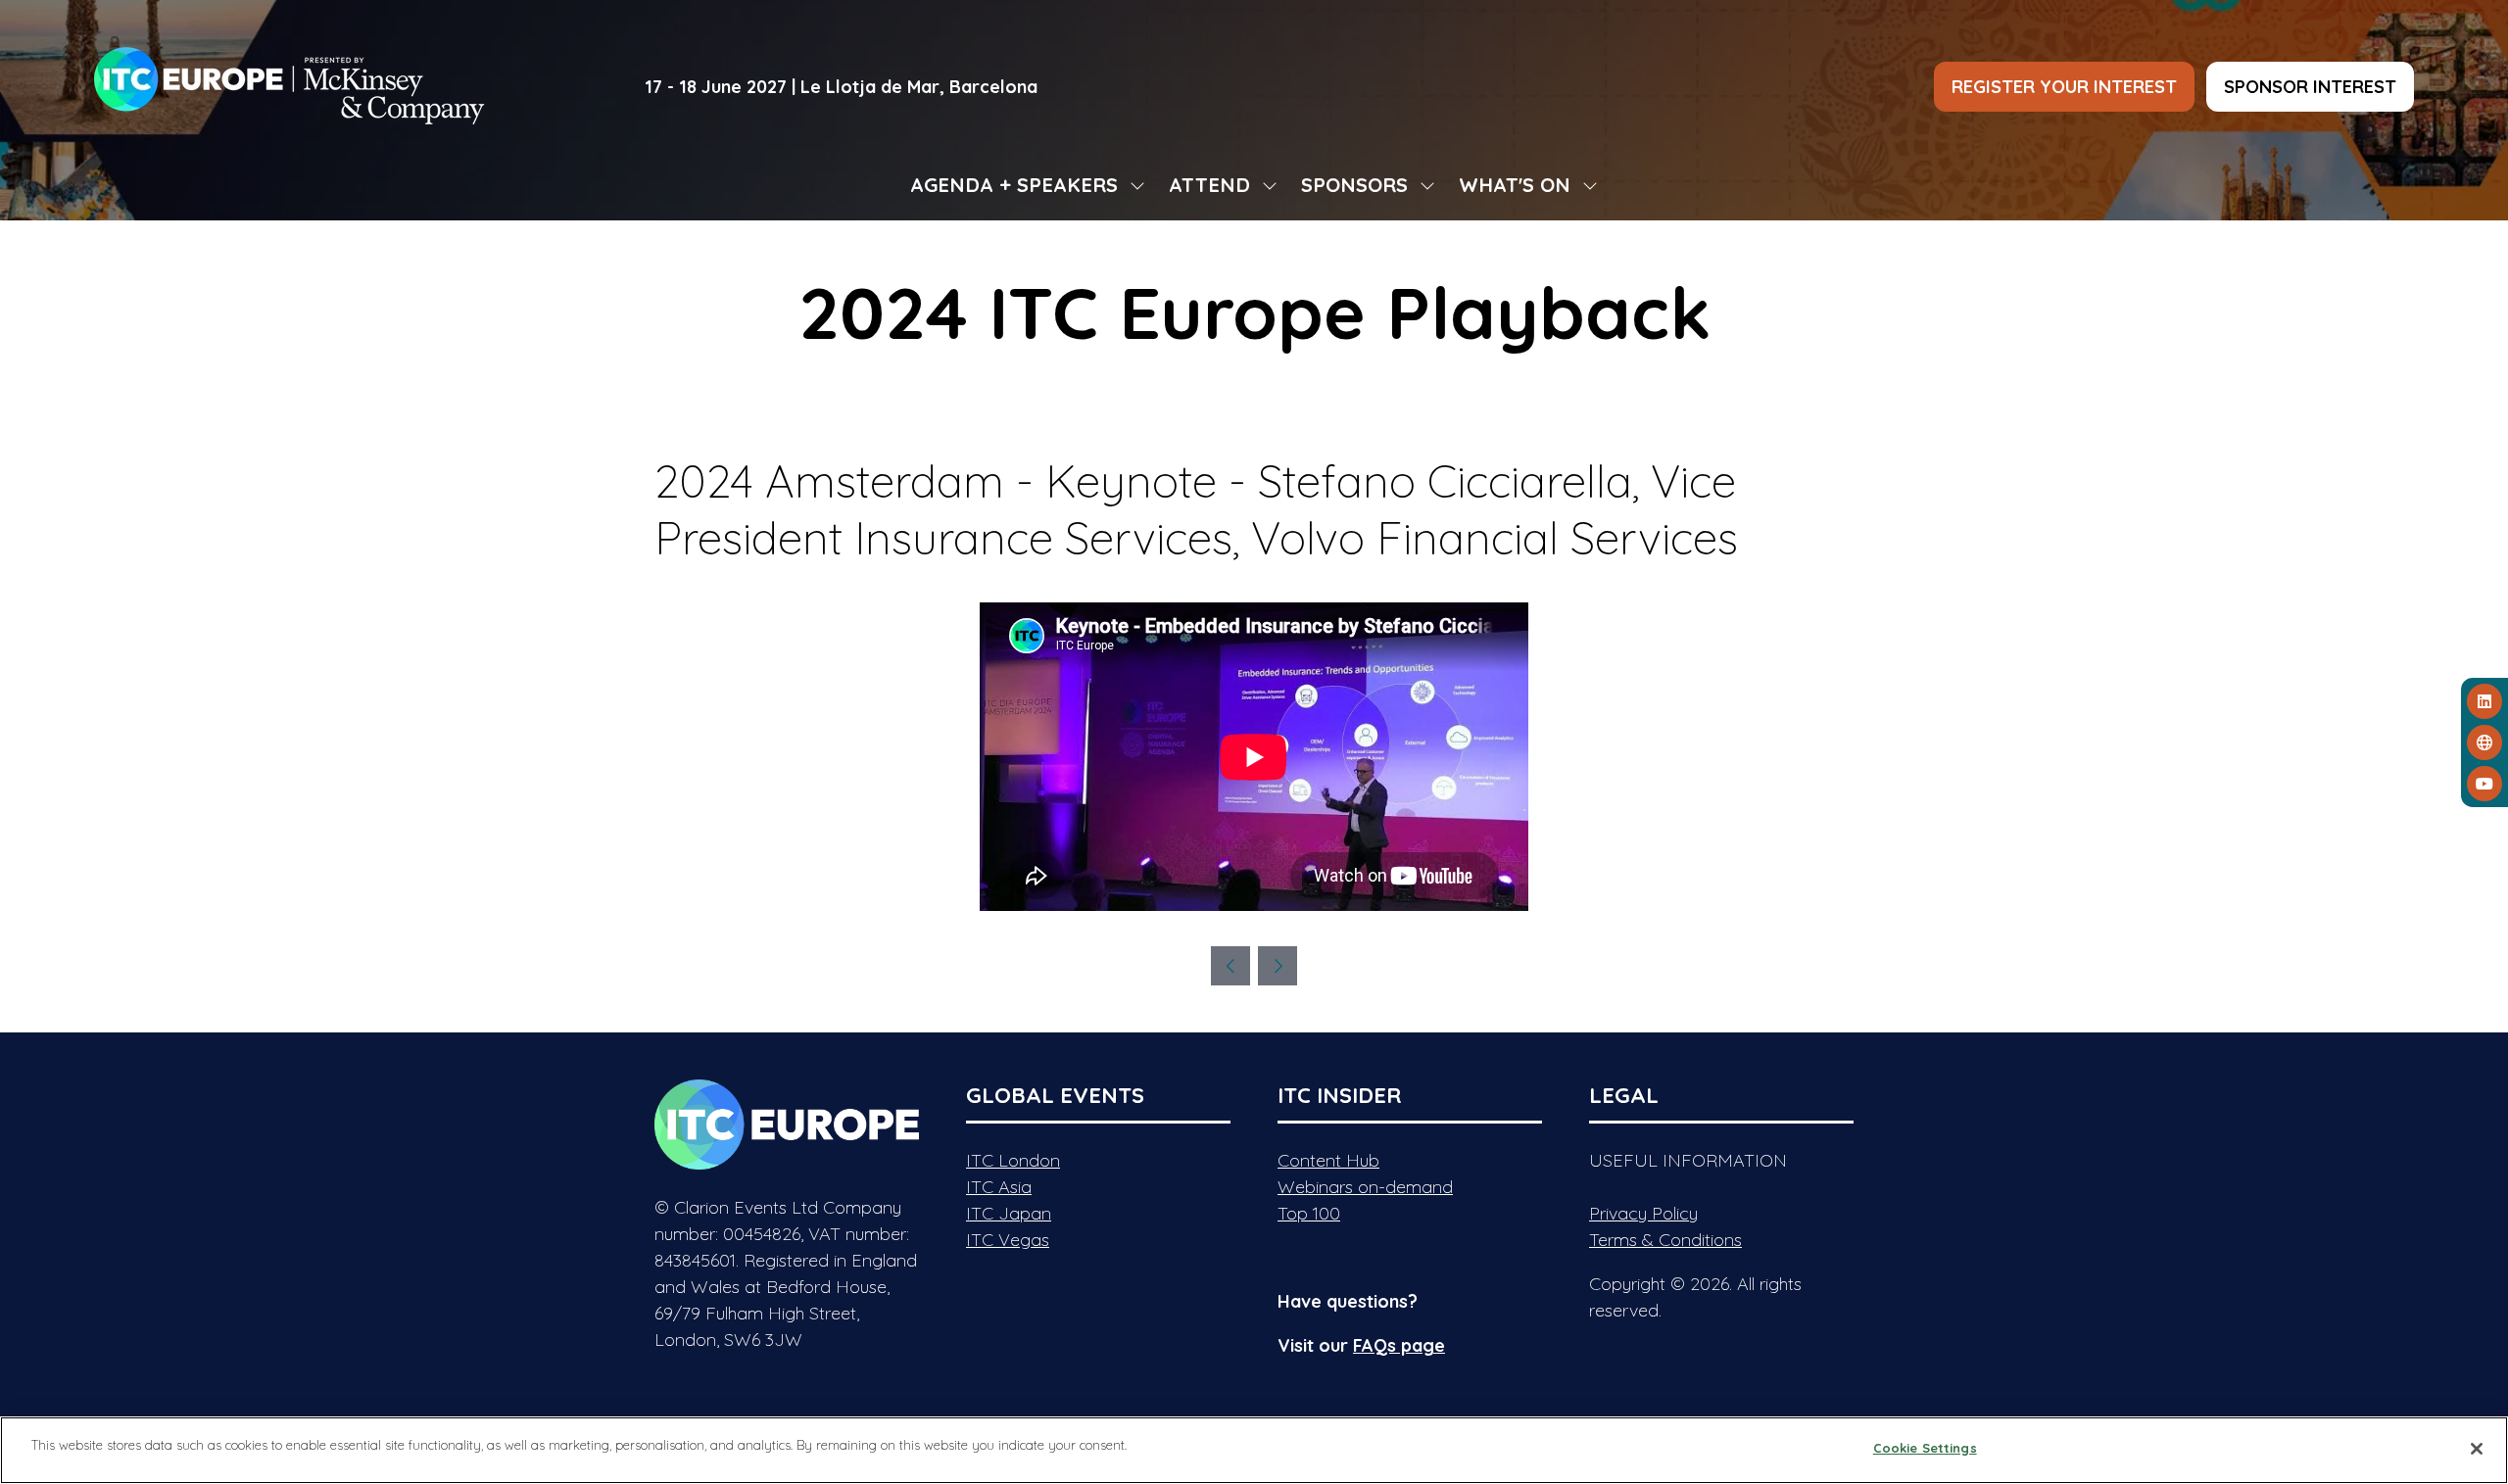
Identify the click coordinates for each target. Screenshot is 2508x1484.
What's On (1515, 185)
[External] (2484, 742)
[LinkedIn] (2484, 701)
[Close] (2477, 1449)
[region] (1254, 1450)
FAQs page (1399, 1345)
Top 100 (1309, 1213)
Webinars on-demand (1365, 1187)
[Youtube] (2484, 784)
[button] (2064, 87)
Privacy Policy (1643, 1213)
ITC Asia (999, 1187)
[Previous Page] (1230, 966)
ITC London (1013, 1160)
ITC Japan (1009, 1213)
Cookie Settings (1925, 1448)
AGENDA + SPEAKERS (1014, 185)
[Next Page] (1278, 966)
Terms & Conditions (1665, 1240)
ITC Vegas (1008, 1240)
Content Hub (1328, 1160)
